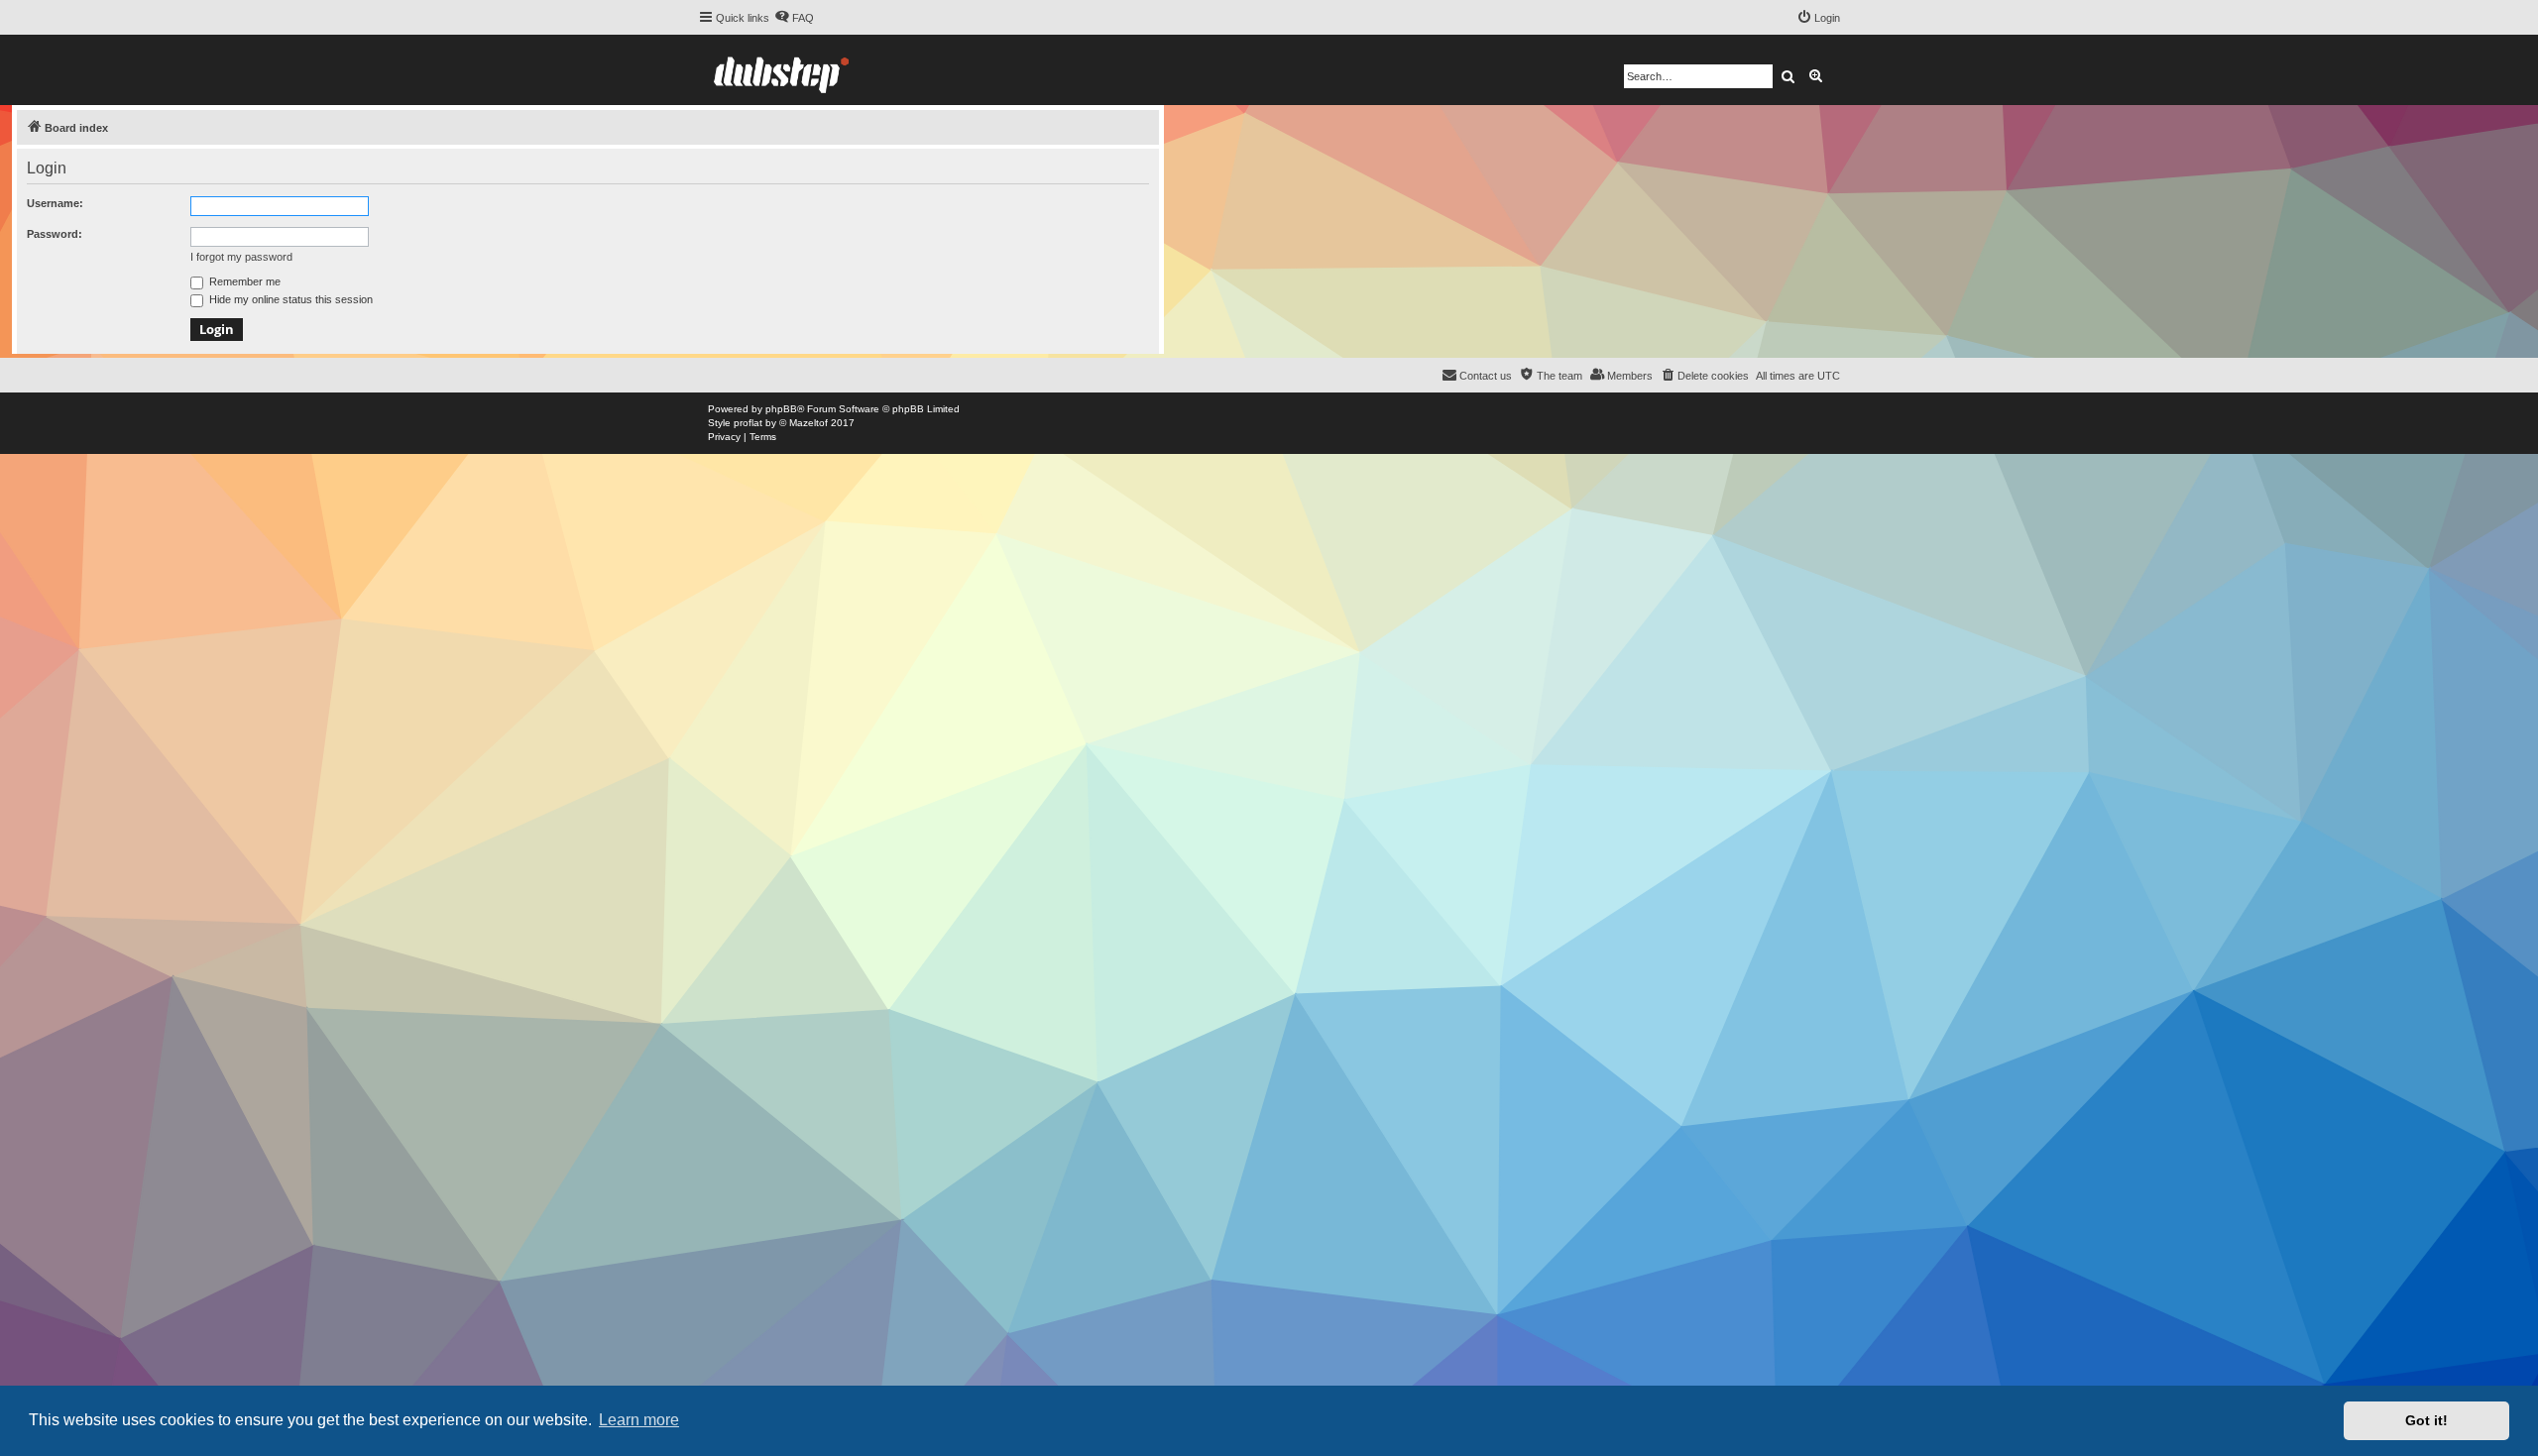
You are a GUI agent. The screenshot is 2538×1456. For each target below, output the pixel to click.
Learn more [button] (639, 1420)
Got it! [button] (2426, 1420)
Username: (55, 203)
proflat (748, 423)
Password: (55, 234)
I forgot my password (241, 257)
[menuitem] (794, 18)
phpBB (781, 409)
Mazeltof (808, 423)
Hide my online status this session (289, 299)
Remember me (243, 281)
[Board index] (781, 70)
